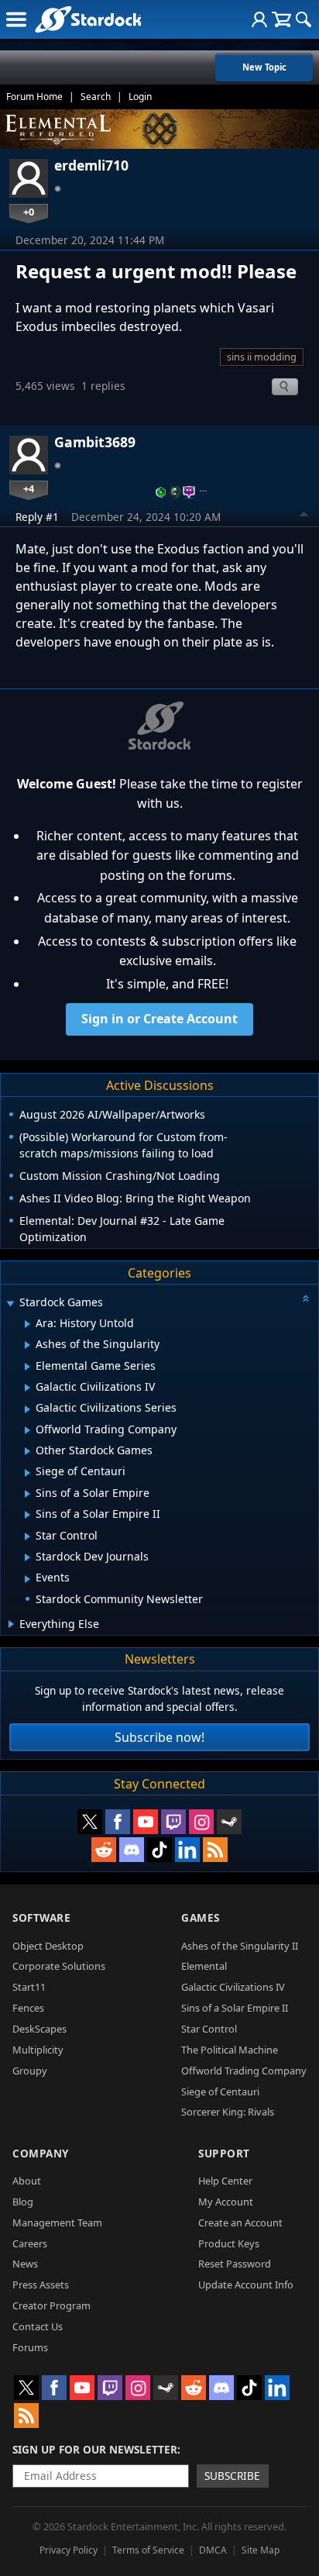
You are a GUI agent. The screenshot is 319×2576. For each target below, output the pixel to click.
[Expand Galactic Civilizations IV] (27, 1388)
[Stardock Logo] (88, 19)
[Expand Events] (27, 1579)
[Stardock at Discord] (132, 1850)
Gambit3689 (95, 442)
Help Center (225, 2181)
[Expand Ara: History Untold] (27, 1324)
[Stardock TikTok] (159, 1850)
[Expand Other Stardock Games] (27, 1451)
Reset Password (235, 2264)
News (25, 2264)
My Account (226, 2202)
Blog (23, 2202)
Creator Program (51, 2305)
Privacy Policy (69, 2550)
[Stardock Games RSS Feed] (215, 1850)
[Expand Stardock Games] (10, 1304)
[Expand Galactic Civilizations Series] (27, 1409)
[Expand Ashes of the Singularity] (27, 1345)
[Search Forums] (304, 19)
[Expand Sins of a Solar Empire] (27, 1494)
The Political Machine (230, 2050)
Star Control (209, 2029)
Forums (30, 2347)
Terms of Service (148, 2550)
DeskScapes (39, 2029)
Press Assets (41, 2285)
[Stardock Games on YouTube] (146, 1822)
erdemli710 (91, 165)
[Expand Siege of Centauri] (27, 1473)
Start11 (29, 1987)
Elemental (204, 1966)
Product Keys (229, 2243)
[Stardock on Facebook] (118, 1822)
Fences (28, 2008)
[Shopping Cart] (281, 19)
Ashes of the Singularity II (240, 1946)
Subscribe (232, 2476)
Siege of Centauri (220, 2091)
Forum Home (34, 97)
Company (41, 2153)
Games (201, 1917)
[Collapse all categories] (306, 1298)
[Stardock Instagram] (201, 1822)
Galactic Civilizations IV (233, 1987)
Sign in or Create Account (159, 1019)
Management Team (57, 2223)
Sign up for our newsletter (95, 2449)
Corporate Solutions (59, 1966)
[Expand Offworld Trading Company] (27, 1430)
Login (140, 97)
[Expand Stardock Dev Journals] (27, 1557)
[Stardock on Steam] (229, 1822)
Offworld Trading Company (244, 2071)
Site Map (261, 2550)
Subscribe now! (159, 1737)
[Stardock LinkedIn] (187, 1850)
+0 (29, 212)
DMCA (213, 2550)
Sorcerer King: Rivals (228, 2112)
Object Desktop (48, 1946)
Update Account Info (246, 2285)
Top (304, 516)
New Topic (264, 67)
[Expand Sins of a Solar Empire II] (27, 1515)
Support (224, 2153)
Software (41, 1917)
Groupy (30, 2071)
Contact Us (38, 2326)
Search (96, 97)
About (27, 2181)
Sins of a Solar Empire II (235, 2008)
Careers (30, 2243)
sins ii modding (262, 357)
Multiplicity (38, 2050)
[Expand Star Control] (27, 1536)
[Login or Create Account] (259, 19)
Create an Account (240, 2223)
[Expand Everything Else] (11, 1624)
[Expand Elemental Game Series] (27, 1367)
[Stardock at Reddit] (104, 1850)
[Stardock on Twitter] (90, 1822)
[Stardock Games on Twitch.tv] (173, 1822)
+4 (29, 488)
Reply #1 (37, 517)
